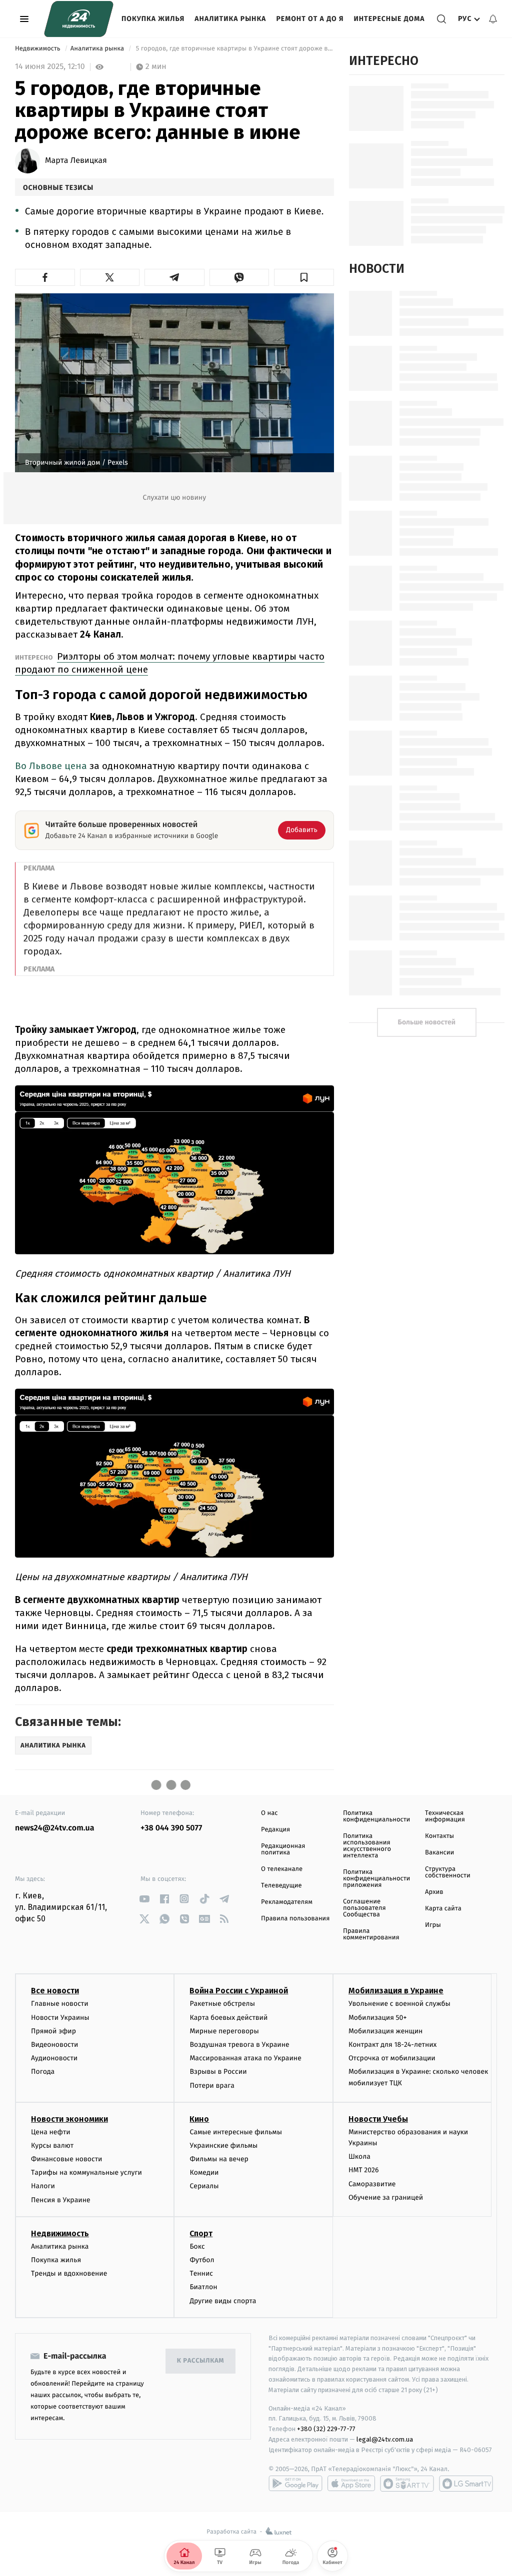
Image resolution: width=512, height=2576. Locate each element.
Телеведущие (281, 1886)
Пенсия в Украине (61, 2200)
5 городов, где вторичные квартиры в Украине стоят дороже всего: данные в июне (234, 49)
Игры (433, 1925)
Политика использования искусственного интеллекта (367, 1846)
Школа (359, 2156)
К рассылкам (200, 2361)
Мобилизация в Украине (396, 1991)
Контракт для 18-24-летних (393, 2045)
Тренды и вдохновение (69, 2273)
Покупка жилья (153, 19)
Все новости (55, 1991)
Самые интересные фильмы (235, 2132)
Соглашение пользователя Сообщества (364, 1908)
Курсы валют (52, 2146)
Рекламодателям (287, 1902)
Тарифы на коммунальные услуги (86, 2172)
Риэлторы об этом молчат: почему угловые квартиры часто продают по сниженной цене (170, 663)
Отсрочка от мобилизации (392, 2058)
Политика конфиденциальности (376, 1816)
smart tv (407, 2484)
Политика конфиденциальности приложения (376, 1879)
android (295, 2484)
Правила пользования (295, 1919)
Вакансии (439, 1853)
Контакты (439, 1836)
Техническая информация (445, 1816)
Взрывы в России (218, 2072)
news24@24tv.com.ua (55, 1828)
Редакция (275, 1830)
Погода (43, 2072)
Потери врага (212, 2086)
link (144, 1899)
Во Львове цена (51, 766)
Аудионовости (54, 2058)
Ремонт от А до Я (310, 19)
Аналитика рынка (230, 19)
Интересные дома (389, 19)
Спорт (201, 2233)
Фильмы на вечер (219, 2159)
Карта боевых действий (228, 2018)
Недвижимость (38, 49)
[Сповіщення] (493, 19)
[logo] (79, 19)
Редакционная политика (283, 1849)
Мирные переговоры (224, 2031)
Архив (434, 1892)
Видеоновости (55, 2045)
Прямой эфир (53, 2031)
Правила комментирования (371, 1934)
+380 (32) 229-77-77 (326, 2429)
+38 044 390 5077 (171, 1828)
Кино (199, 2119)
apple (351, 2484)
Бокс (197, 2246)
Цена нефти (51, 2132)
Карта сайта (443, 1909)
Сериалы (204, 2186)
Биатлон (203, 2287)
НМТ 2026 (364, 2170)
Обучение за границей (386, 2197)
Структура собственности (448, 1872)
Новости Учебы (378, 2119)
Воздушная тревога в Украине (239, 2045)
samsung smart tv (466, 2484)
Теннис (201, 2273)
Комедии (204, 2172)
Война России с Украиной (239, 1991)
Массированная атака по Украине (245, 2058)
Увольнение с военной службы (399, 2004)
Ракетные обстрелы (222, 2004)
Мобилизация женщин (386, 2031)
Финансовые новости (66, 2159)
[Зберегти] (304, 277)
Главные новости (60, 2004)
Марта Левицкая (76, 161)
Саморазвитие (372, 2184)
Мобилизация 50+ (377, 2018)
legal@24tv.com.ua (385, 2439)
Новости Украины (60, 2018)
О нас (269, 1813)
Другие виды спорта (223, 2301)
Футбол (202, 2260)
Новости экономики (69, 2119)
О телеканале (282, 1869)
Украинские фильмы (223, 2146)
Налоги (43, 2186)
